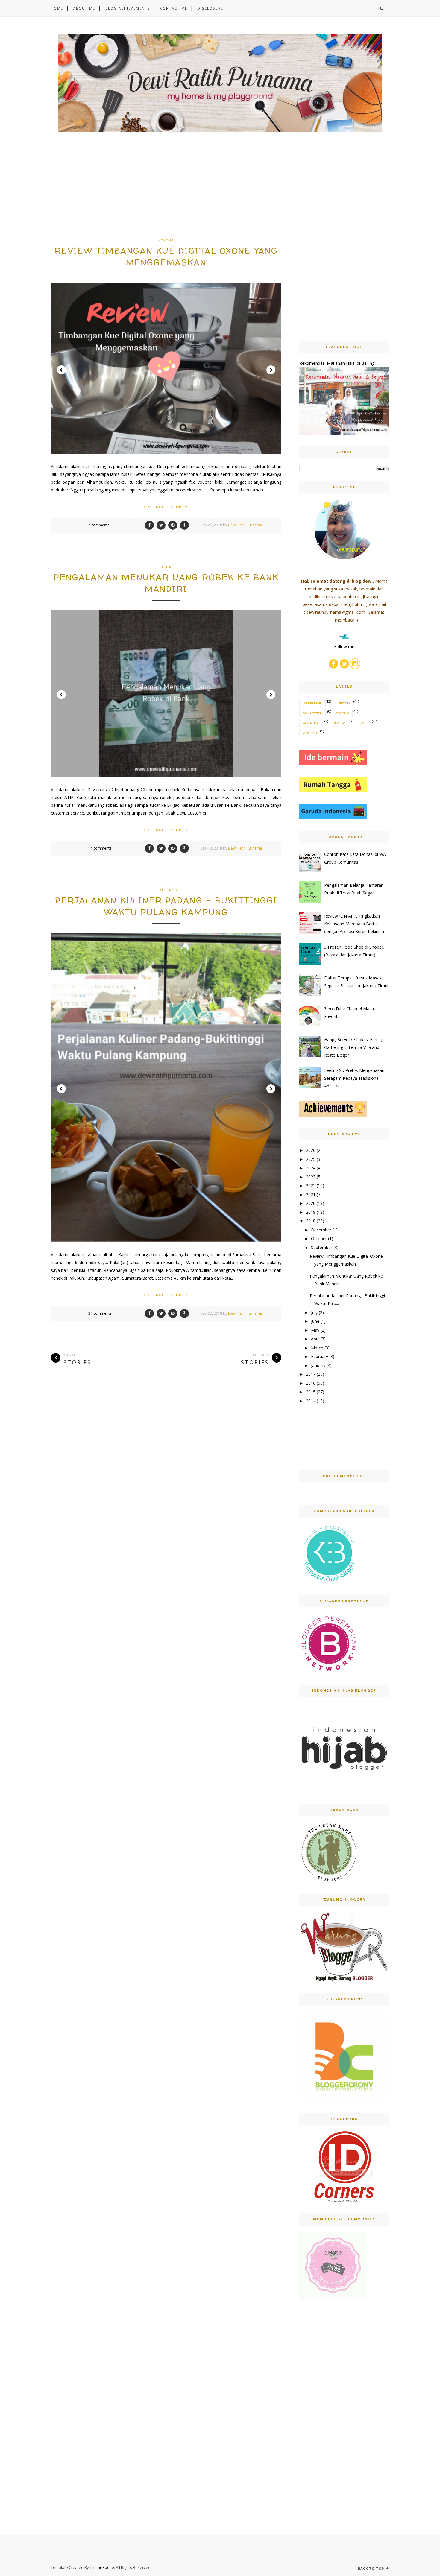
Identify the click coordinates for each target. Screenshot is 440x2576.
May (315, 1330)
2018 (311, 1221)
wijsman (310, 733)
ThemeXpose (102, 2567)
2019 (311, 1212)
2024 (311, 1168)
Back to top (372, 2568)
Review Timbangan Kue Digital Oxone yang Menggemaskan (166, 257)
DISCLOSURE (210, 8)
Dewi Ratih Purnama (245, 525)
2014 (311, 1401)
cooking (343, 713)
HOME (57, 8)
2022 (311, 1186)
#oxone (166, 240)
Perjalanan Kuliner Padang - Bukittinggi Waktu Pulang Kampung (166, 906)
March (317, 1348)
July (314, 1312)
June (315, 1321)
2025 (311, 1159)
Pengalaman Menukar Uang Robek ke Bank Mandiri (166, 583)
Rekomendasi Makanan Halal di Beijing (337, 363)
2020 (311, 1203)
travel (363, 723)
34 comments (100, 1313)
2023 (311, 1177)
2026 (311, 1150)
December (321, 1230)
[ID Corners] (344, 2200)
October (319, 1238)
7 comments (99, 525)
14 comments (100, 848)
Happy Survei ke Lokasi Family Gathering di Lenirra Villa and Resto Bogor (353, 1047)
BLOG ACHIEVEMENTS (128, 8)
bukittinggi (166, 890)
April (315, 1339)
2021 (311, 1194)
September (322, 1247)
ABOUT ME (84, 8)
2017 (311, 1374)
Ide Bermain (312, 703)
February (320, 1356)
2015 (311, 1392)
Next (271, 370)
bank (166, 567)
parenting (311, 723)
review (339, 723)
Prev (61, 370)
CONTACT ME (174, 8)
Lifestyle (343, 703)
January (318, 1365)
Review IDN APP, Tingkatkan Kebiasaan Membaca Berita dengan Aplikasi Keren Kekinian (354, 924)
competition (312, 713)
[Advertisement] (166, 194)
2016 (311, 1383)
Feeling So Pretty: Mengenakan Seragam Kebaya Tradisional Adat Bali (354, 1078)
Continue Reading (164, 507)
